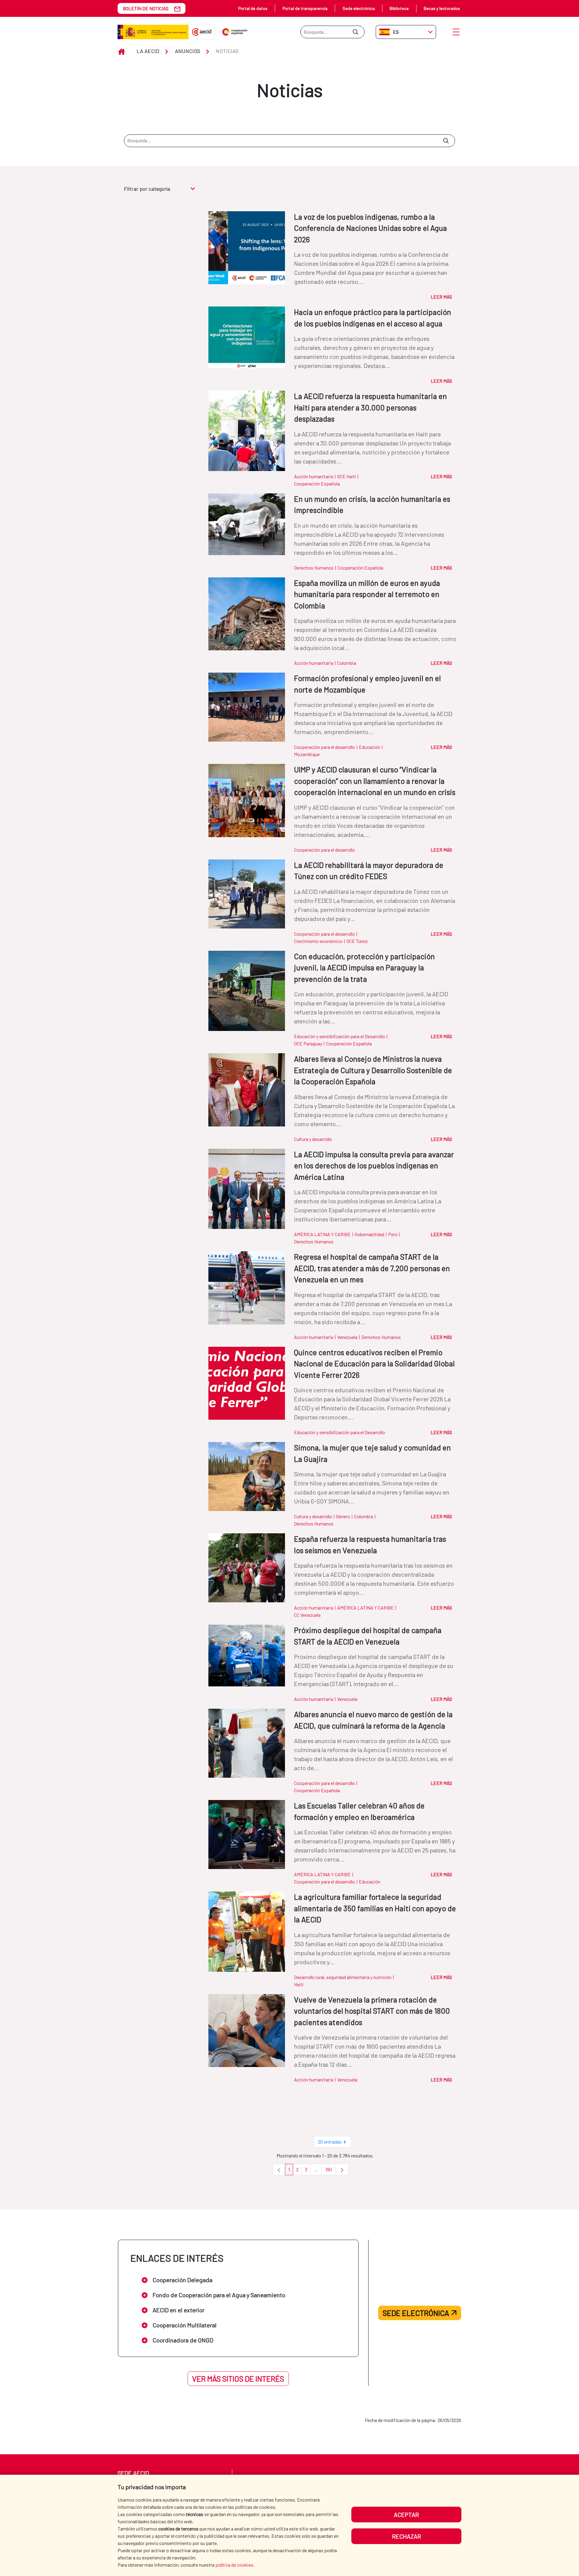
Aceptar (406, 2515)
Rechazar (407, 2536)
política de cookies (234, 2565)
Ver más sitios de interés (238, 2379)
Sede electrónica (359, 8)
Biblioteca (399, 8)
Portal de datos (253, 8)
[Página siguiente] (342, 2169)
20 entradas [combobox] (330, 2142)
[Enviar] (355, 32)
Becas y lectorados (442, 8)
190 (331, 2171)
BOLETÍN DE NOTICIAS (146, 8)
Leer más (441, 297)
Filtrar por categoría (147, 189)
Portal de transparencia (305, 8)
